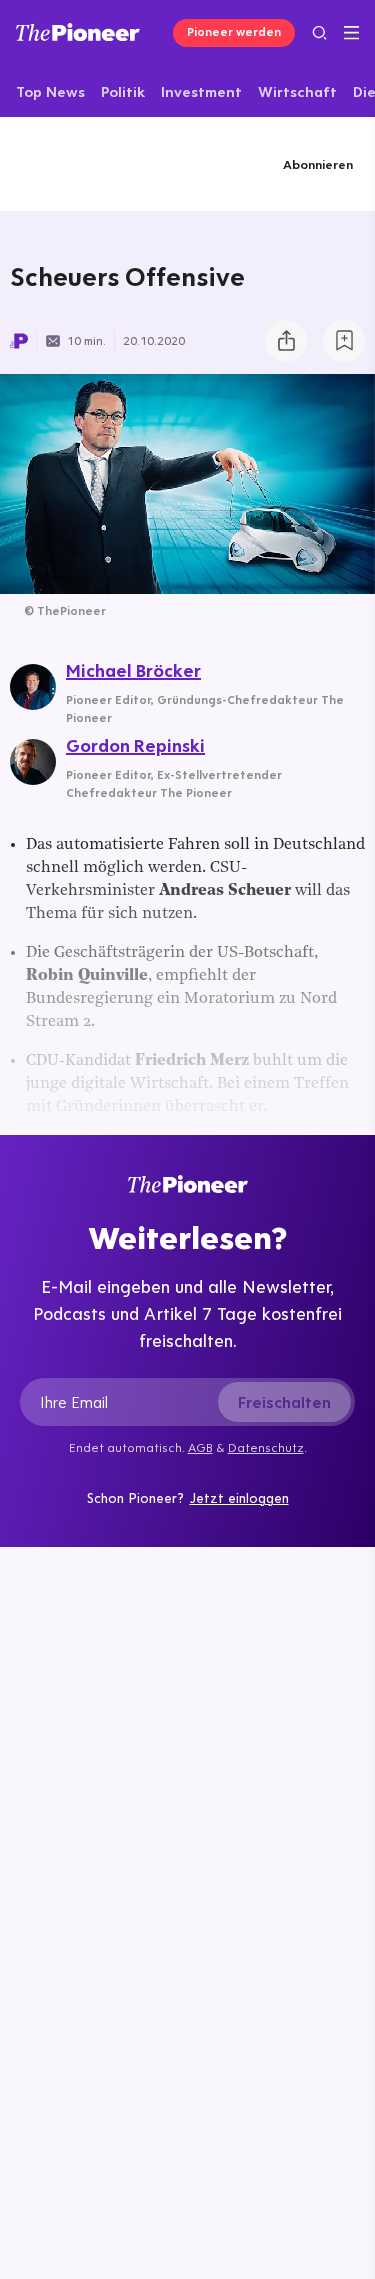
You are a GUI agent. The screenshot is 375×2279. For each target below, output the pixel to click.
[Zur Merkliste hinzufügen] (344, 341)
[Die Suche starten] (319, 32)
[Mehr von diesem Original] (94, 163)
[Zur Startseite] (78, 32)
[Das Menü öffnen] (351, 33)
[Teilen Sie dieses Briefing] (286, 341)
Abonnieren (318, 164)
